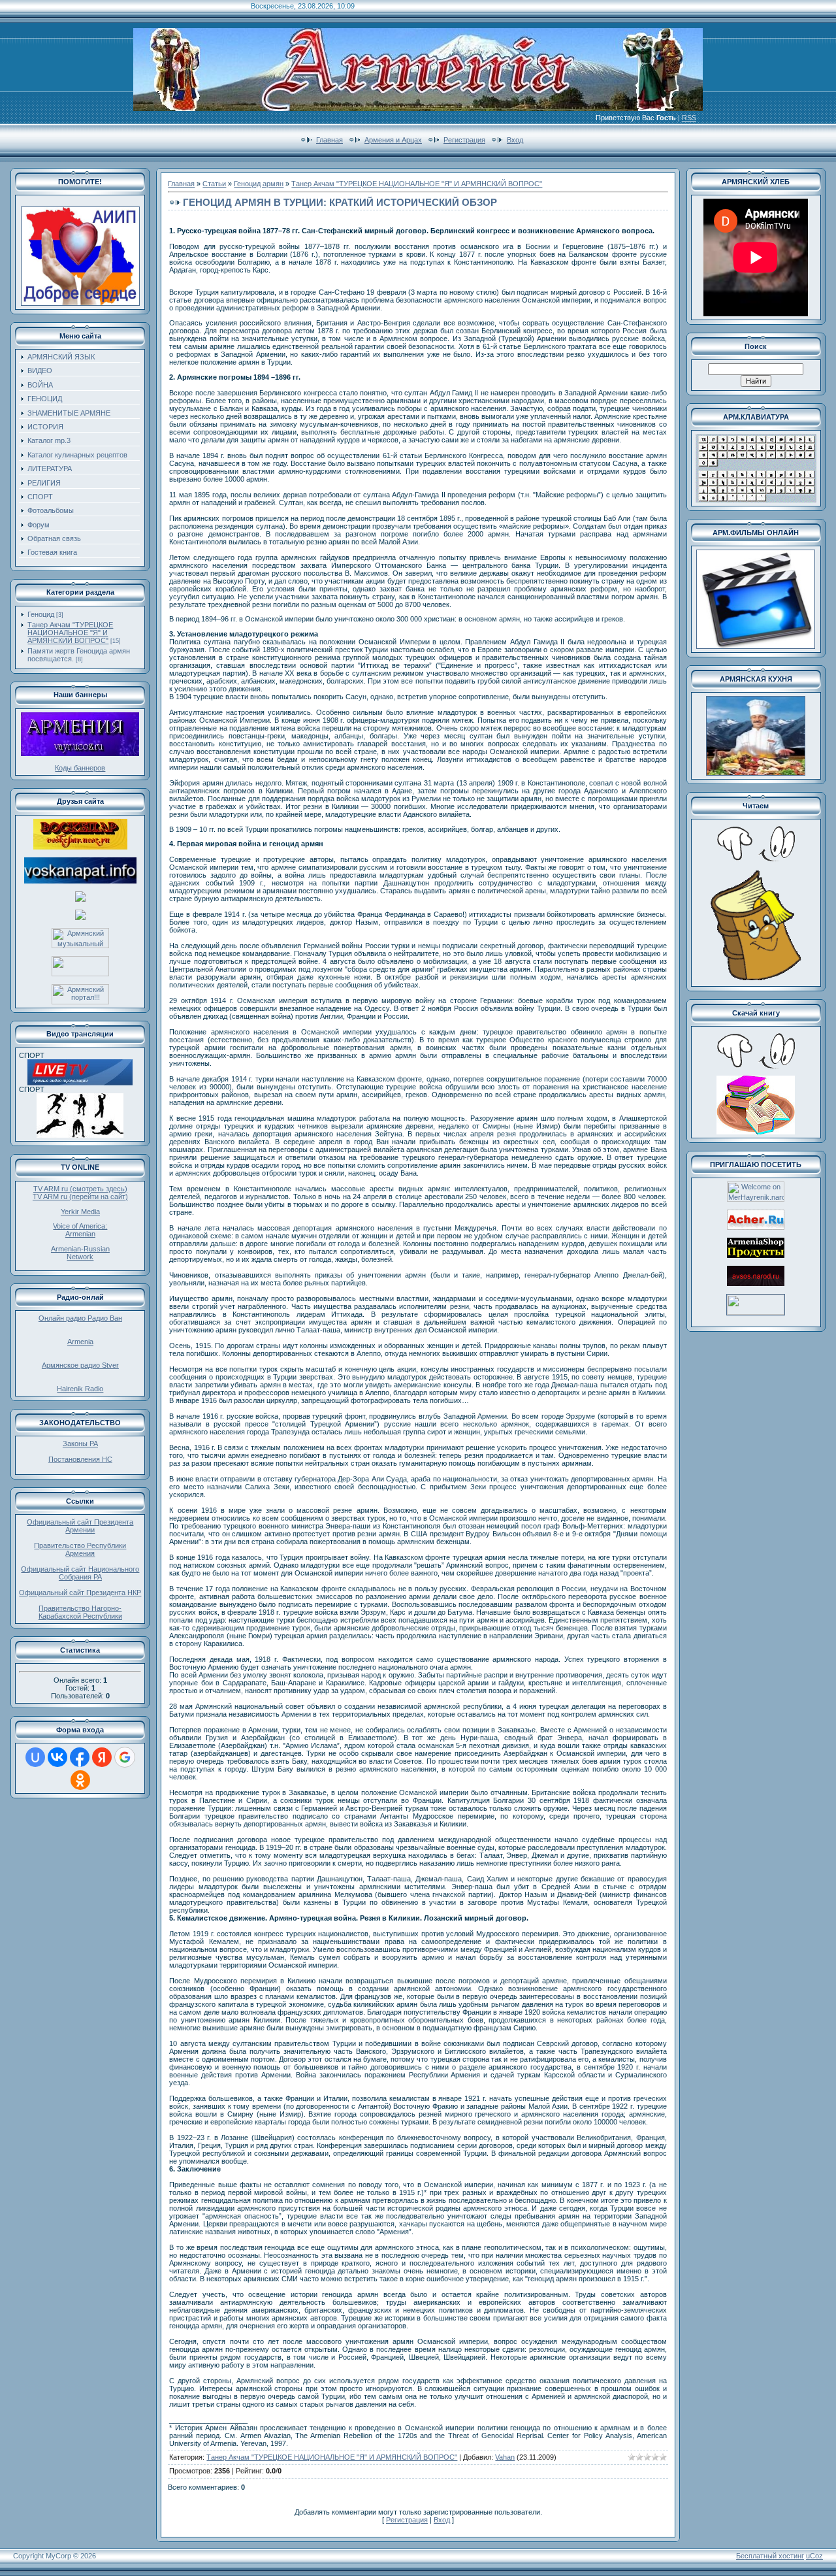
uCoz (814, 2556)
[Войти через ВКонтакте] (57, 1757)
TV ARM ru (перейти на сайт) (80, 1197)
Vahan (505, 2457)
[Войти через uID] (35, 1757)
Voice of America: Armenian (80, 1230)
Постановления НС (80, 1459)
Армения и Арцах (393, 140)
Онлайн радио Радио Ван (80, 1318)
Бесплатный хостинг (770, 2556)
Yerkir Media (80, 1212)
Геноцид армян (259, 184)
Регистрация (464, 140)
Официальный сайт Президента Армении (80, 1526)
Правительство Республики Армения (80, 1549)
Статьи (214, 184)
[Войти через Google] (125, 1757)
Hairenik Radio (80, 1389)
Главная (330, 140)
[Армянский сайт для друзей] (756, 1227)
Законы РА (80, 1444)
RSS (689, 118)
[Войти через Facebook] (80, 1757)
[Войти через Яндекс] (102, 1757)
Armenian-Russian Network (80, 1253)
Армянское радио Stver (80, 1365)
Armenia (80, 1342)
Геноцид (41, 614)
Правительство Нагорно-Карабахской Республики (80, 1612)
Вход (515, 140)
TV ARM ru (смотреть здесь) (80, 1189)
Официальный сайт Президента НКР (80, 1593)
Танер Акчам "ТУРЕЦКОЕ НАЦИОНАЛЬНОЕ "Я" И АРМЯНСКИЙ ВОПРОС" (70, 633)
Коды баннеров (80, 768)
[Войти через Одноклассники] (80, 1780)
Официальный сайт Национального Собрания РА (80, 1573)
